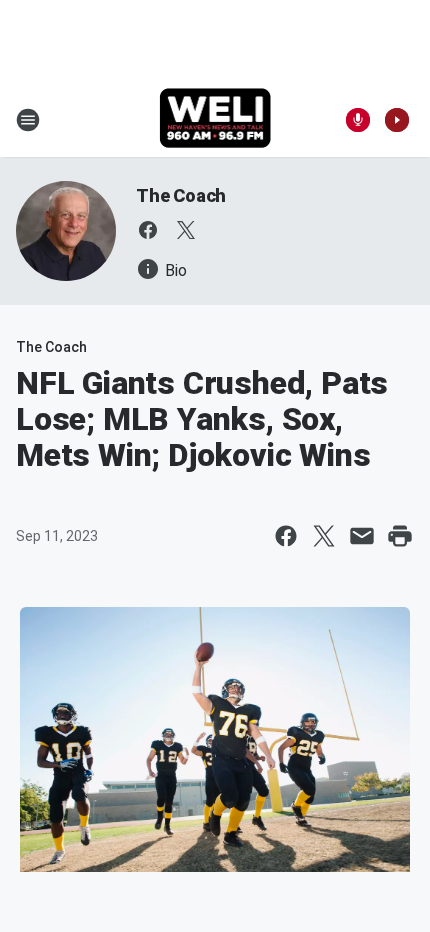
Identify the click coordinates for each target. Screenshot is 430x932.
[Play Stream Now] (397, 120)
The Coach (181, 195)
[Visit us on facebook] (148, 230)
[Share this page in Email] (362, 536)
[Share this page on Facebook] (286, 536)
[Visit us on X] (186, 230)
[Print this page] (400, 536)
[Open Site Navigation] (28, 120)
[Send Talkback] (358, 120)
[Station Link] (215, 120)
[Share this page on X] (324, 536)
